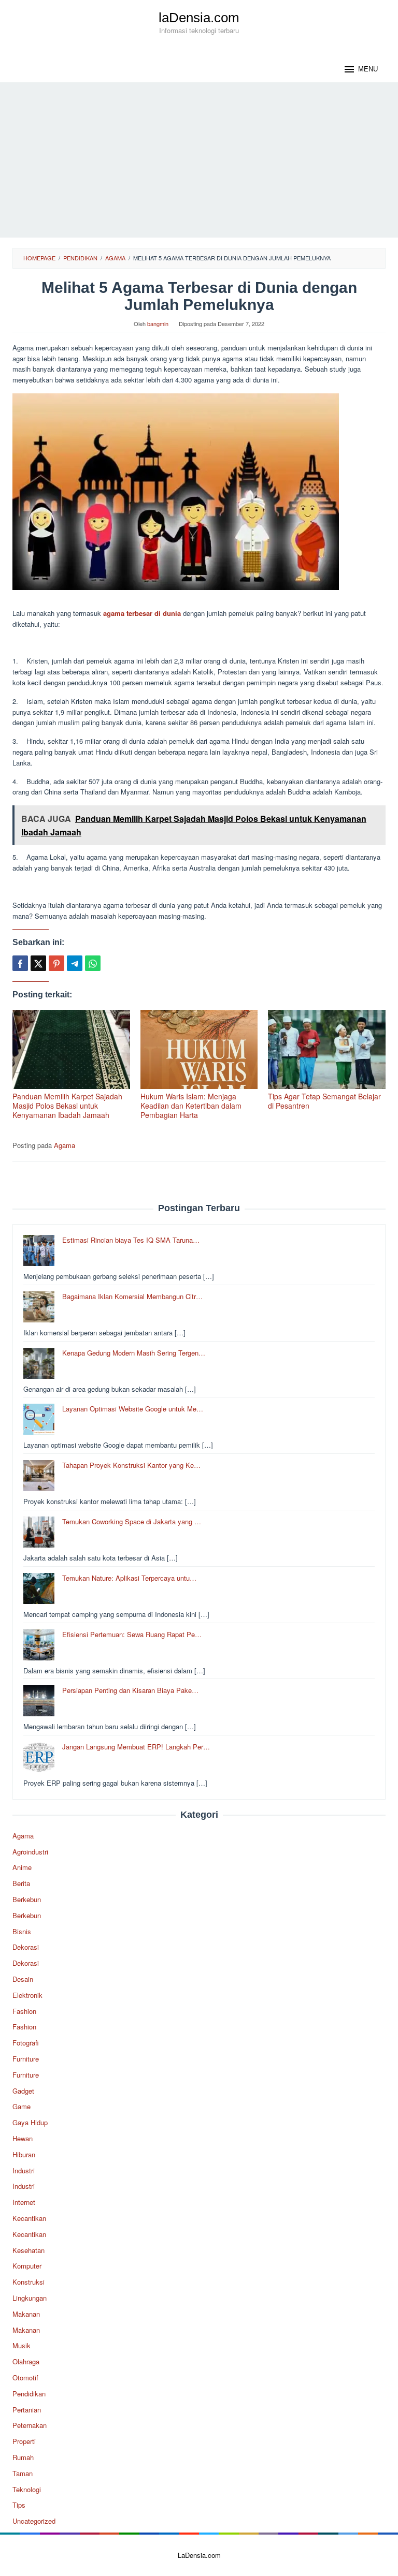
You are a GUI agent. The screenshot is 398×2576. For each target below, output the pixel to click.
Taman (23, 2473)
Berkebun (27, 1899)
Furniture (26, 2059)
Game (22, 2106)
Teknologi (27, 2489)
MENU (368, 69)
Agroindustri (30, 1852)
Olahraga (26, 2361)
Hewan (23, 2138)
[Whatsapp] (93, 963)
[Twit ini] (38, 963)
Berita (21, 1883)
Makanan (26, 2314)
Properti (24, 2441)
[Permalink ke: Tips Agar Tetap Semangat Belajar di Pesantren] (327, 1049)
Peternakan (30, 2425)
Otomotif (25, 2378)
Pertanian (27, 2410)
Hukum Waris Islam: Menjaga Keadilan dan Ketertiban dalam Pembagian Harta (191, 1106)
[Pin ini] (56, 963)
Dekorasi (26, 1947)
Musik (22, 2345)
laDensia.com (199, 18)
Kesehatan (29, 2250)
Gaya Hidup (30, 2122)
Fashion (24, 2011)
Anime (22, 1867)
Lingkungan (30, 2298)
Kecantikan (29, 2218)
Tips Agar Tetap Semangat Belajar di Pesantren (324, 1101)
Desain (23, 1979)
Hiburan (24, 2154)
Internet (24, 2202)
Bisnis (22, 1931)
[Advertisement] (199, 160)
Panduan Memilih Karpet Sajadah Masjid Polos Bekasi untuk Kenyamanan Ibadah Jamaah (67, 1106)
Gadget (23, 2091)
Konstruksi (29, 2282)
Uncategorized (34, 2521)
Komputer (27, 2266)
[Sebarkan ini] (20, 963)
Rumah (23, 2457)
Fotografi (26, 2043)
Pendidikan (29, 2394)
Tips (19, 2505)
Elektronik (27, 1995)
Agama (65, 1145)
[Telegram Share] (75, 963)
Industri (24, 2170)
